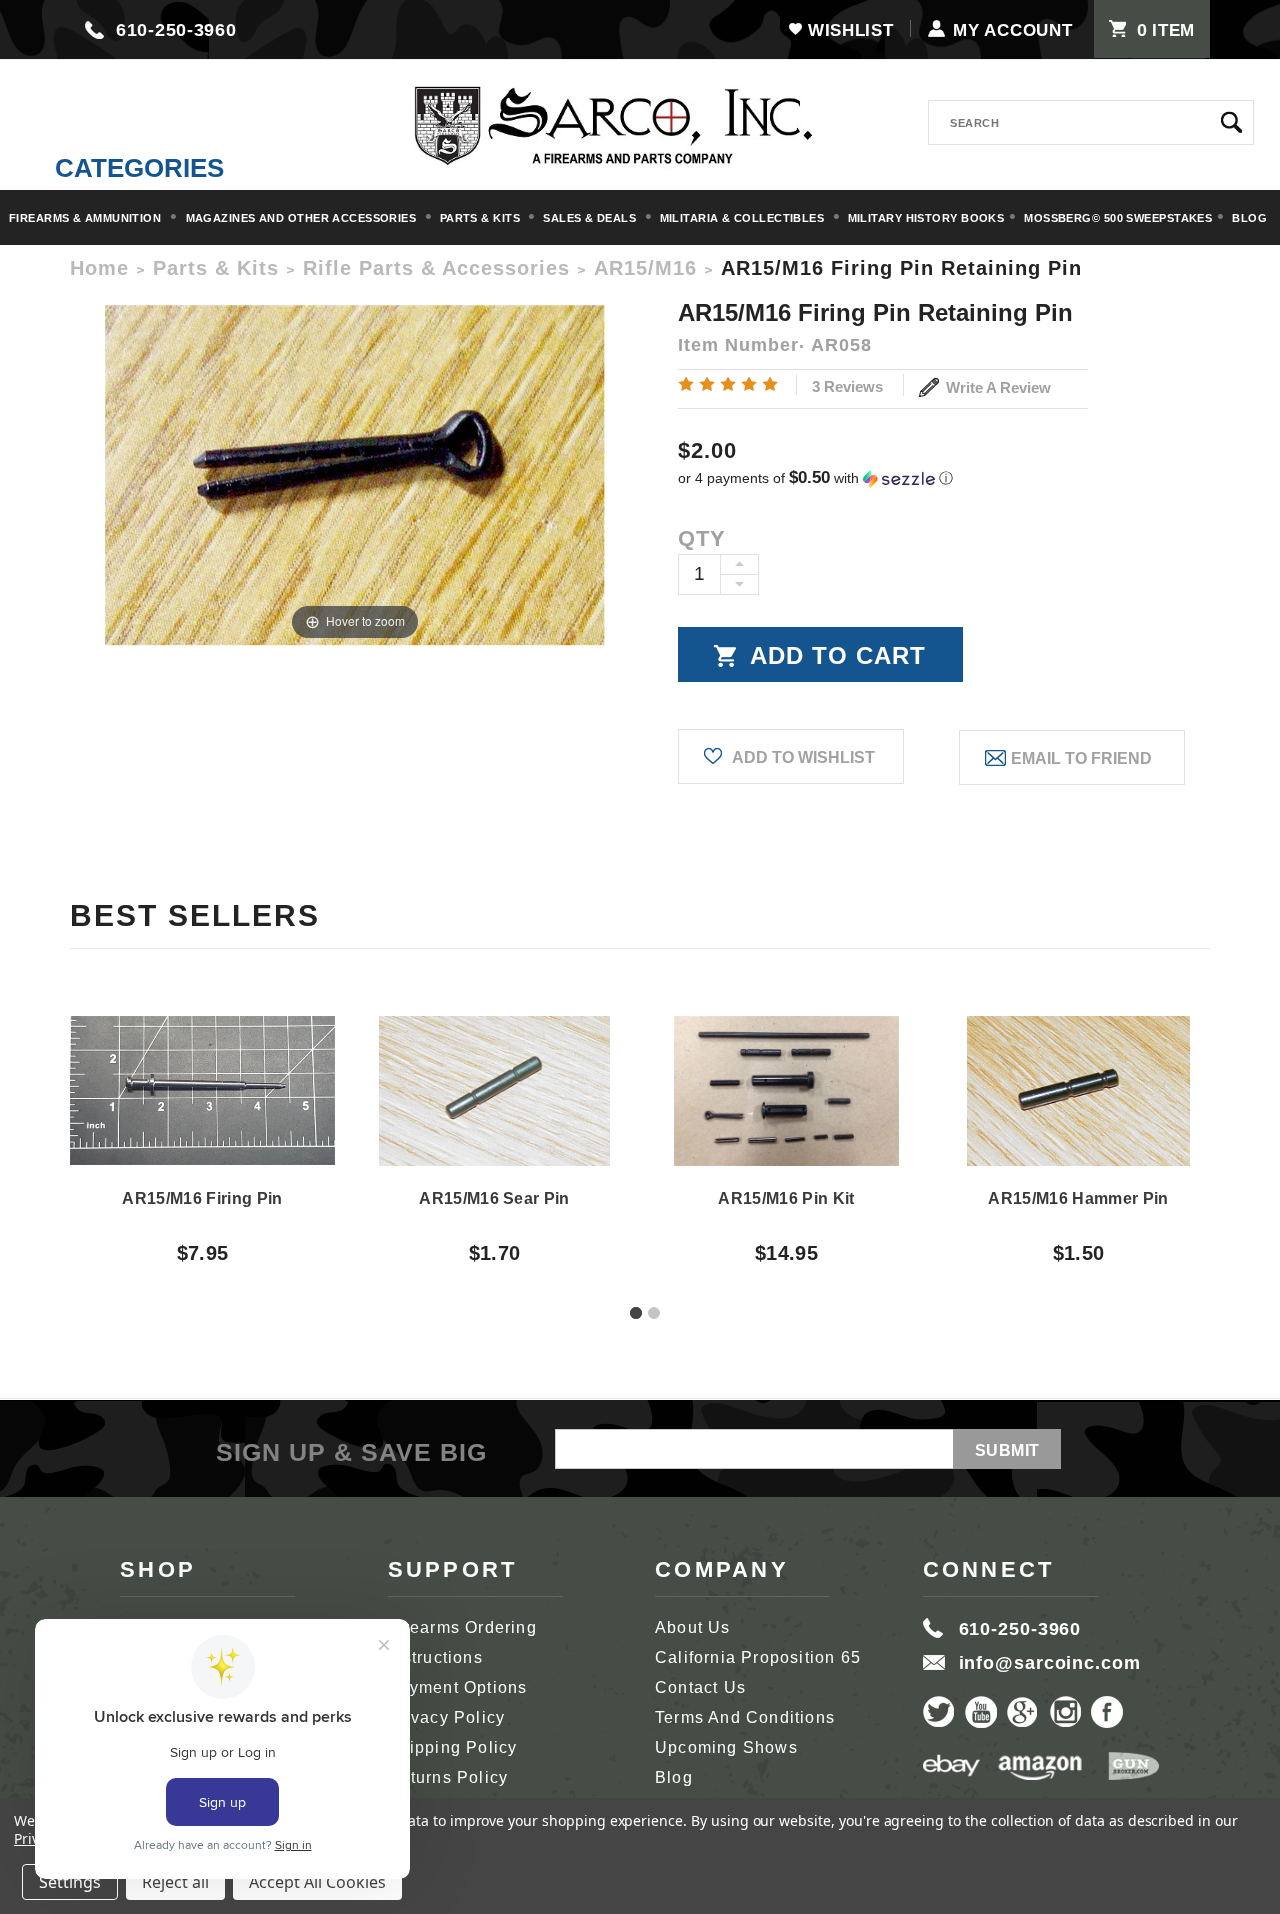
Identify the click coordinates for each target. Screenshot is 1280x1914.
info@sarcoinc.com (1050, 1663)
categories (139, 168)
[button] (944, 478)
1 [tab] (636, 1313)
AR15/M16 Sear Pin (494, 1198)
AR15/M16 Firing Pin (202, 1198)
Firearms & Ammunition (87, 218)
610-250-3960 (176, 30)
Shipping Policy (453, 1747)
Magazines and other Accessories (303, 218)
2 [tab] (654, 1313)
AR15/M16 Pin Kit (786, 1198)
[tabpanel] (203, 1122)
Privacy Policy (447, 1717)
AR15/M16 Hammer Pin (1078, 1198)
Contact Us (700, 1687)
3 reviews (847, 386)
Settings (70, 1882)
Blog (1249, 218)
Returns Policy (448, 1777)
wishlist (850, 30)
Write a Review (996, 387)
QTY (702, 538)
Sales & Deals (591, 218)
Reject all (175, 1882)
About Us (693, 1627)
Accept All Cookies (317, 1882)
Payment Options (458, 1687)
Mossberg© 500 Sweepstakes (1118, 218)
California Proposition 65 (758, 1657)
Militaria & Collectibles (744, 218)
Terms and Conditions (745, 1717)
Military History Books (926, 218)
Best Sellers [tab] (195, 915)
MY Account (1012, 30)
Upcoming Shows (726, 1747)
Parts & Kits (482, 218)
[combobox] (1091, 122)
